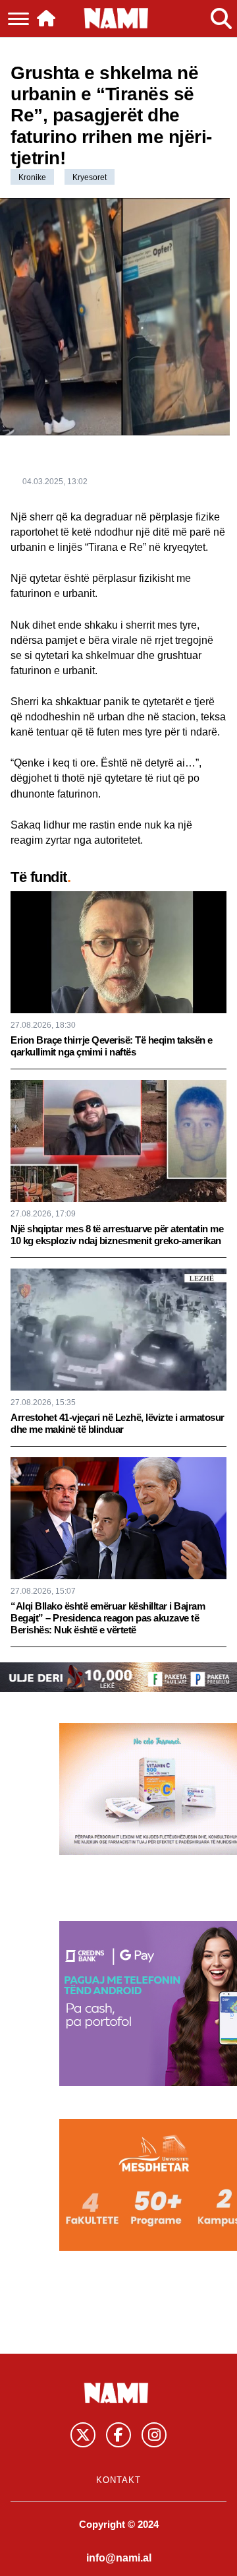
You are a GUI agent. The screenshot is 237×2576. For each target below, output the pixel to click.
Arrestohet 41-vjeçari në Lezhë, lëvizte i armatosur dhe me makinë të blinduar (118, 1423)
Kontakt (118, 2480)
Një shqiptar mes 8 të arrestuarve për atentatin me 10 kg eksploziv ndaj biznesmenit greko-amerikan (117, 1235)
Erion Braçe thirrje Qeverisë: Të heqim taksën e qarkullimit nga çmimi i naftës (112, 1046)
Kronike (32, 177)
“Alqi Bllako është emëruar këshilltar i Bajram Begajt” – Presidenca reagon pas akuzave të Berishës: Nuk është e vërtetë (108, 1618)
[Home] (46, 18)
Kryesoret (90, 177)
